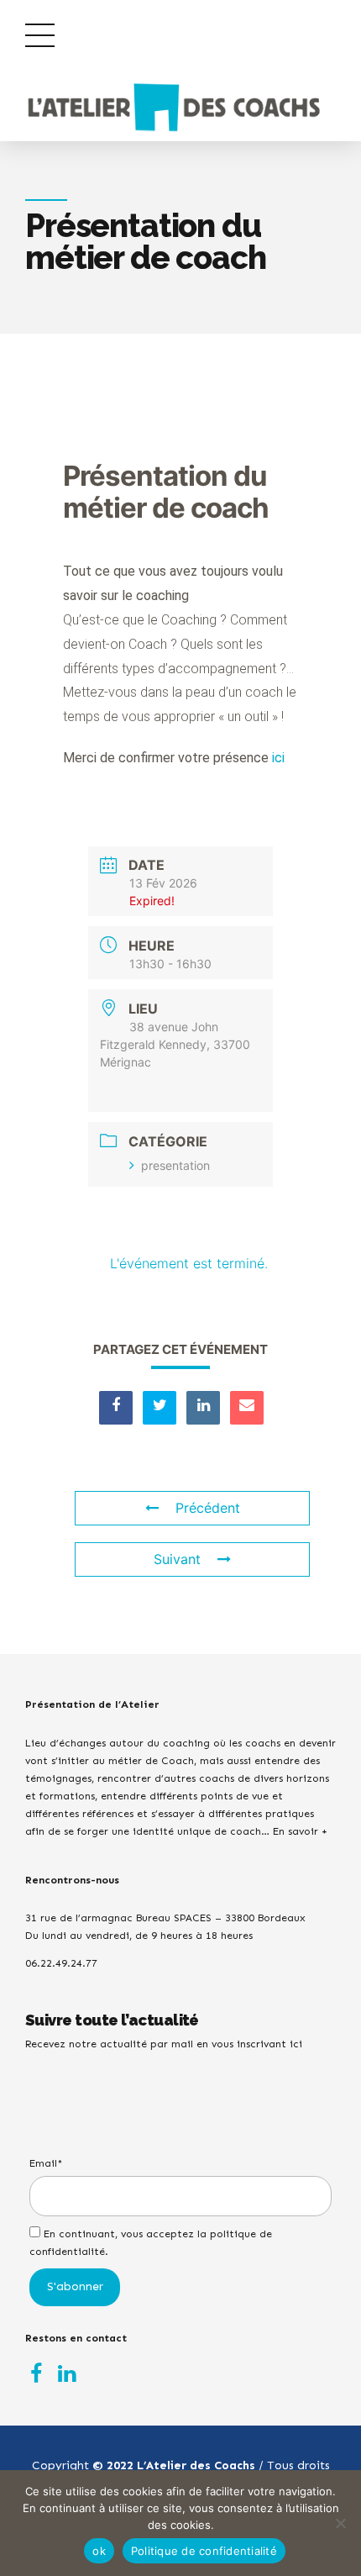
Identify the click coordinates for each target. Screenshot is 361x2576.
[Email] (247, 1408)
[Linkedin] (203, 1408)
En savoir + (300, 1831)
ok (99, 2551)
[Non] (340, 2523)
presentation (175, 1165)
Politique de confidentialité (204, 2551)
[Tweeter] (160, 1408)
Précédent (208, 1508)
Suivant (177, 1559)
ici (278, 758)
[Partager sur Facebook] (116, 1408)
